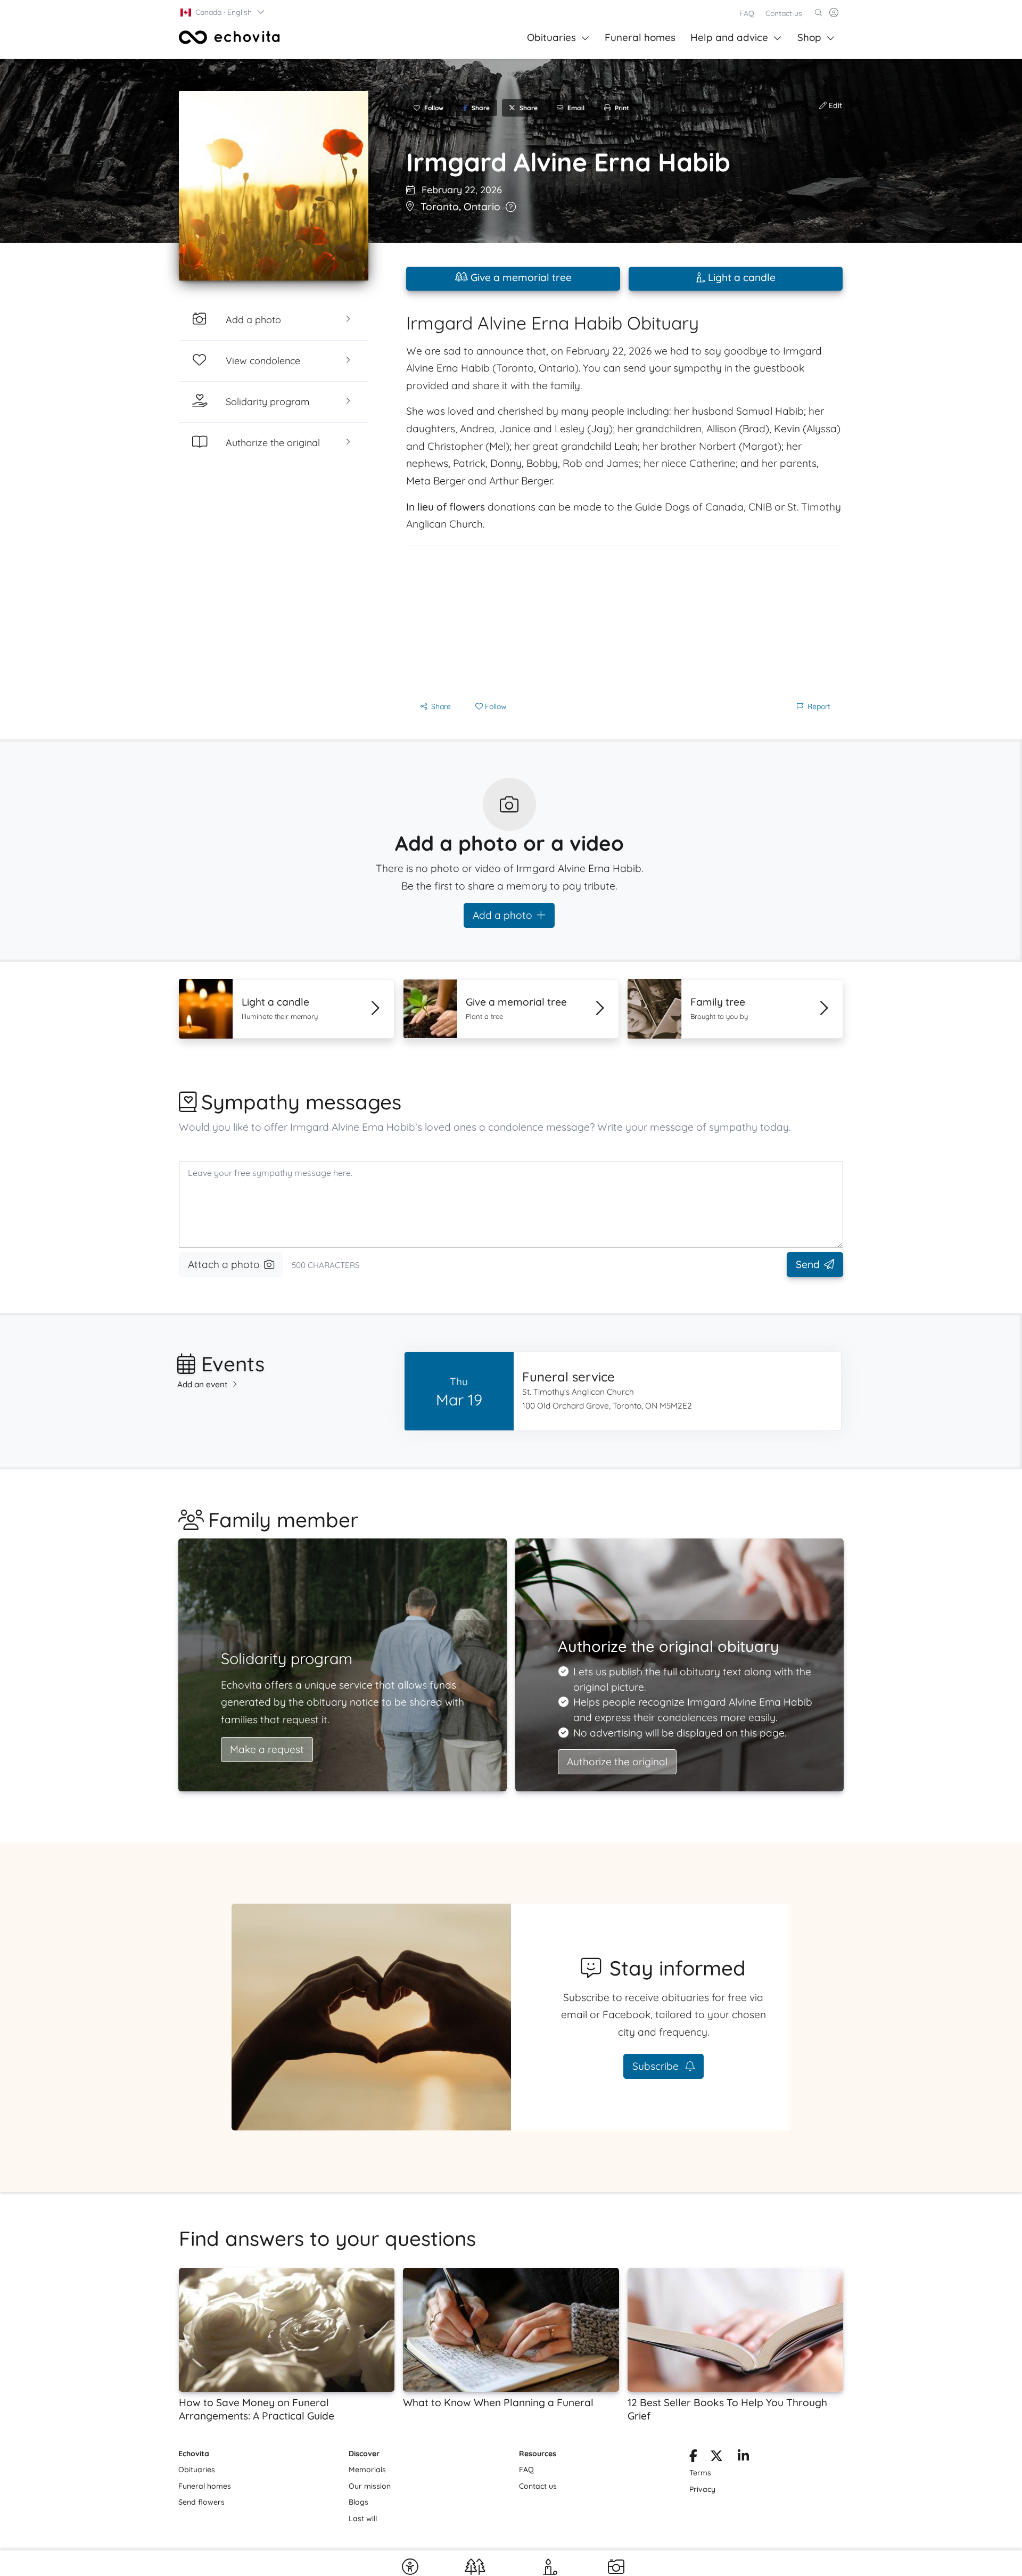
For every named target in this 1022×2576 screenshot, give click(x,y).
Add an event (203, 1384)
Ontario (482, 207)
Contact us (784, 13)
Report (819, 706)
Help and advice (729, 37)
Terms (700, 2473)
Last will (363, 2519)
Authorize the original (617, 1762)
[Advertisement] (624, 621)
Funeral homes (640, 37)
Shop (809, 37)
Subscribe (657, 2066)
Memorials (367, 2470)
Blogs (358, 2502)
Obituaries (551, 37)
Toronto (440, 207)
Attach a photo (224, 1264)
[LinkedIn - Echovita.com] (743, 2458)
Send (808, 1264)
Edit (834, 105)
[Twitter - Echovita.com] (716, 2458)
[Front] (229, 37)
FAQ (747, 13)
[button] (223, 12)
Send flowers (201, 2502)
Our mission (370, 2486)
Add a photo (502, 915)
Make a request (267, 1749)
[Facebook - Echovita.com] (693, 2458)
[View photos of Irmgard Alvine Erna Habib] (274, 186)
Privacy (702, 2489)
